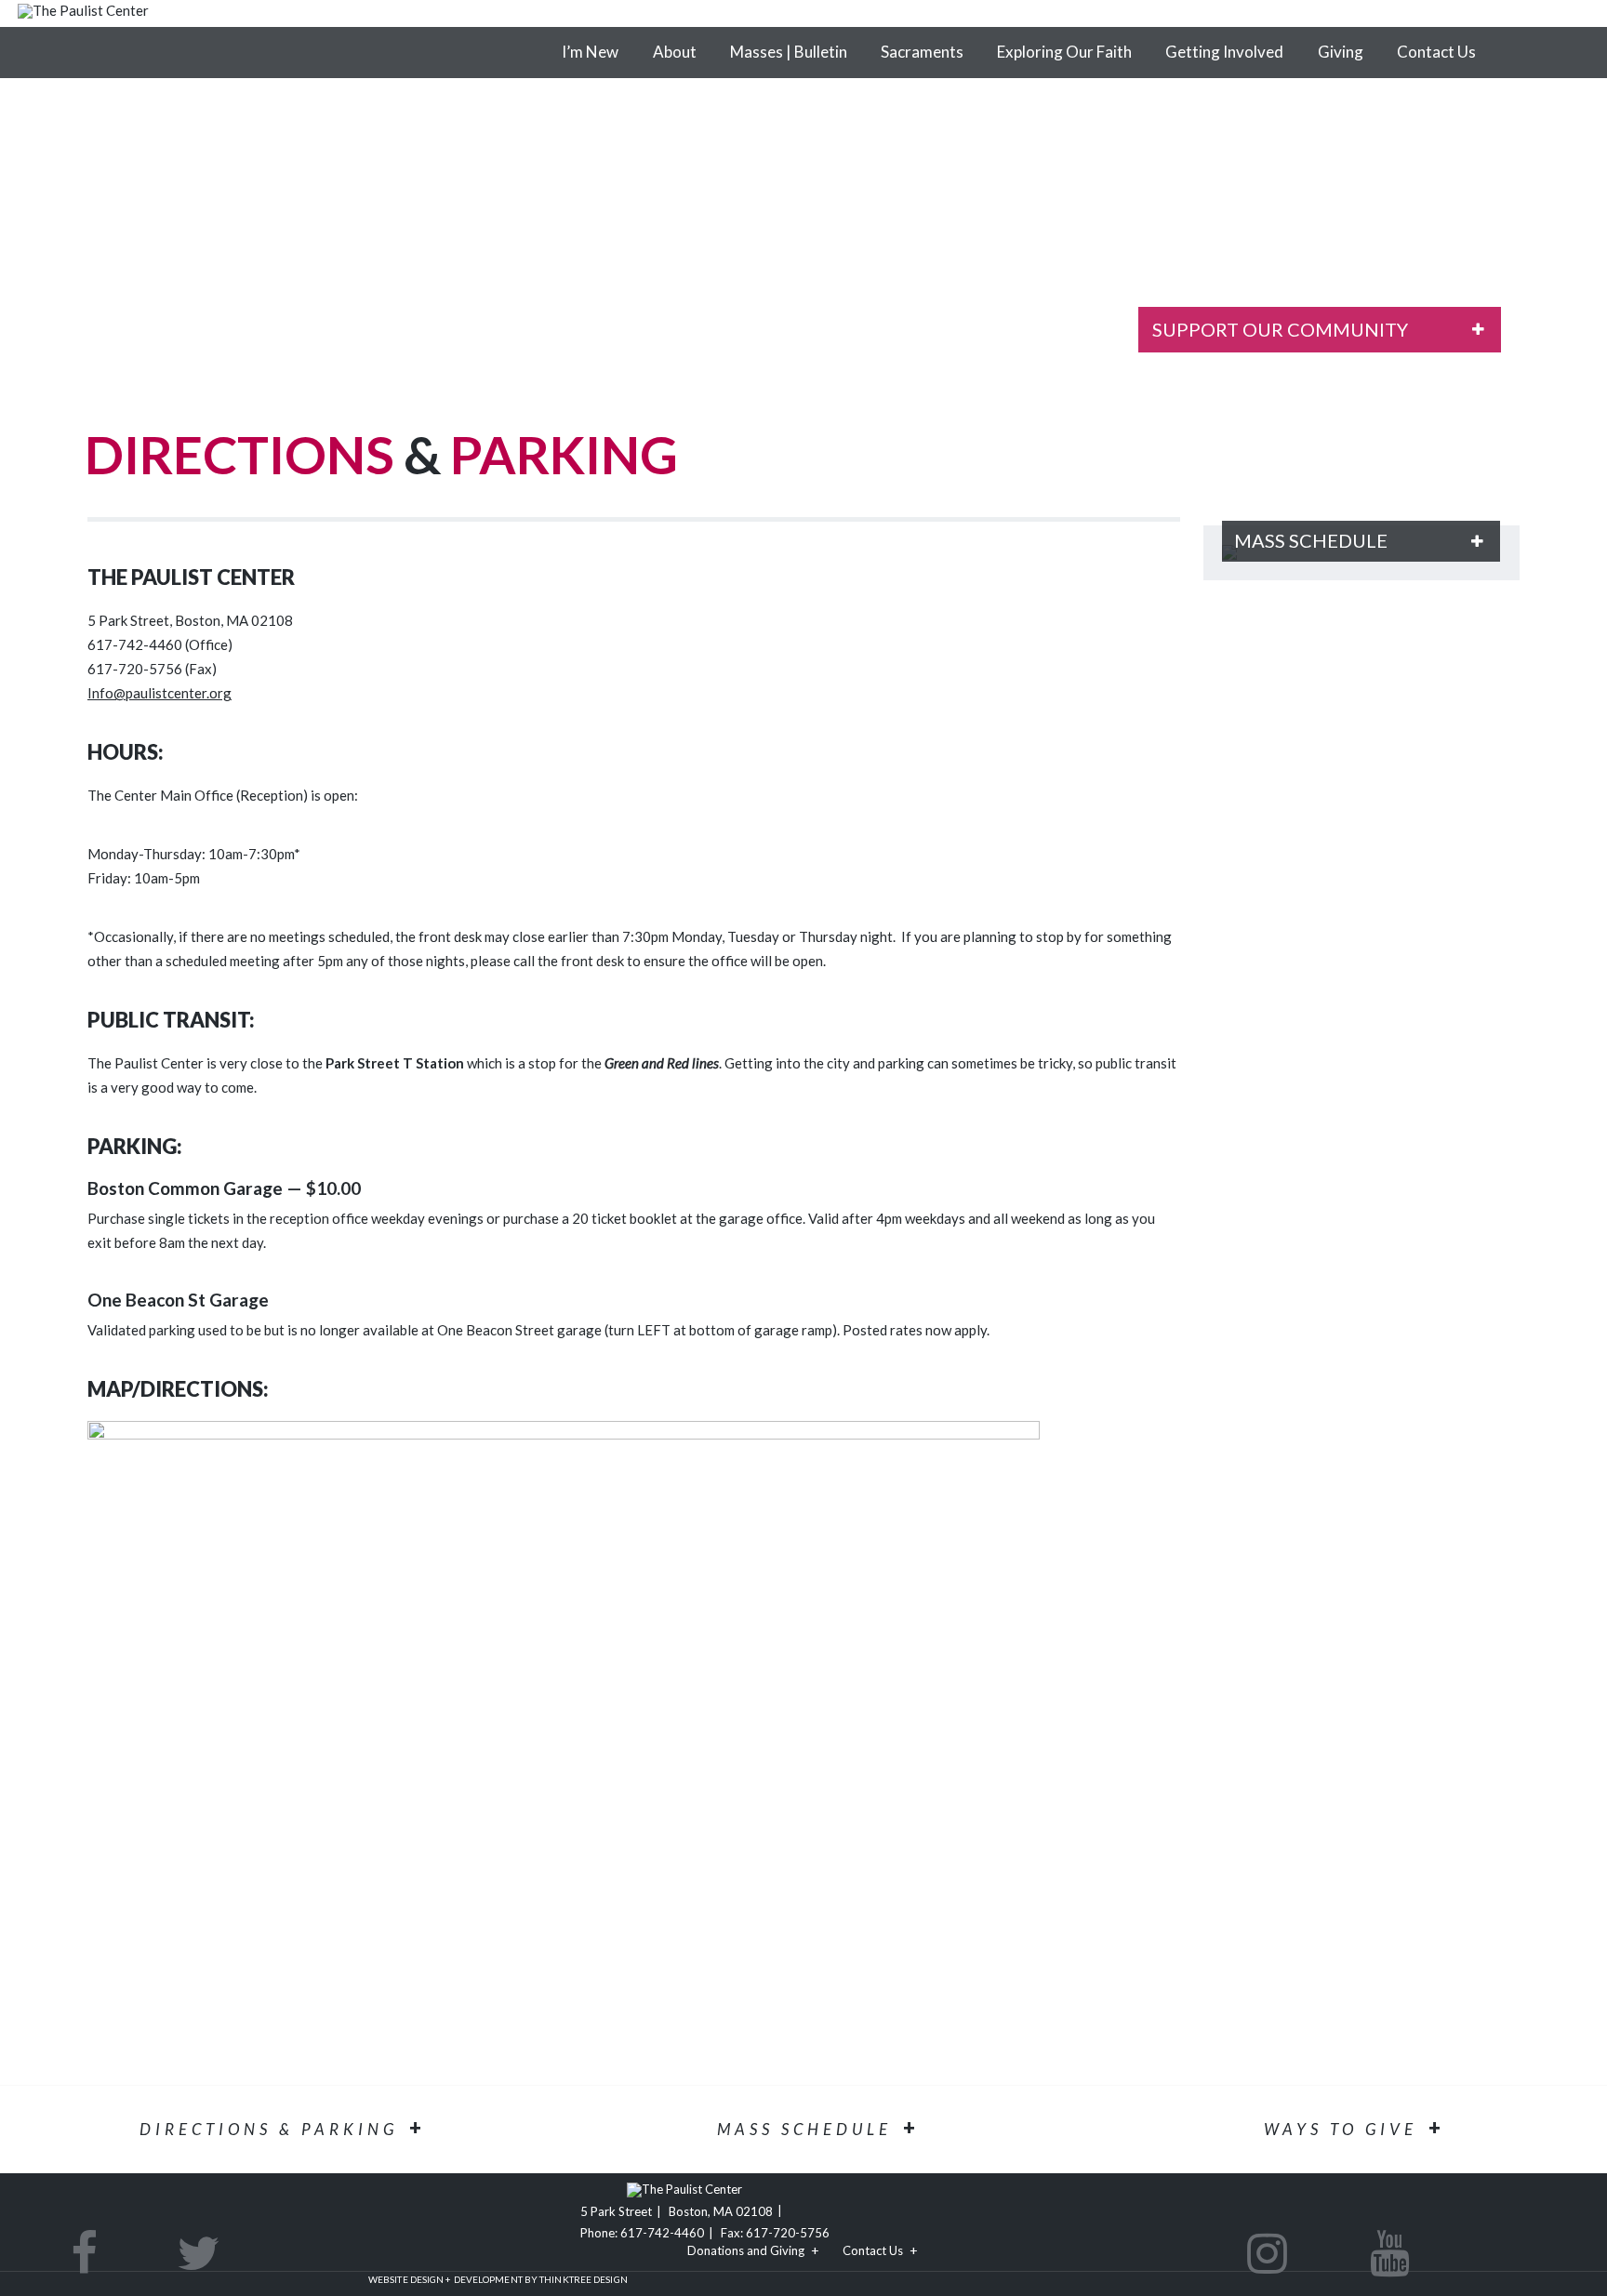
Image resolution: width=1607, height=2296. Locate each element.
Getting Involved (1224, 52)
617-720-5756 (788, 2233)
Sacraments (922, 52)
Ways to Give (1341, 2129)
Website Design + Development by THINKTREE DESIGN (498, 2279)
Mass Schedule (1311, 540)
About (675, 52)
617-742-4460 (662, 2233)
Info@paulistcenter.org (159, 693)
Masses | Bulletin (789, 52)
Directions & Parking (269, 2129)
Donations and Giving (746, 2250)
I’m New (590, 52)
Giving (1341, 52)
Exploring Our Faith (1064, 52)
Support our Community (1280, 329)
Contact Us (1436, 52)
